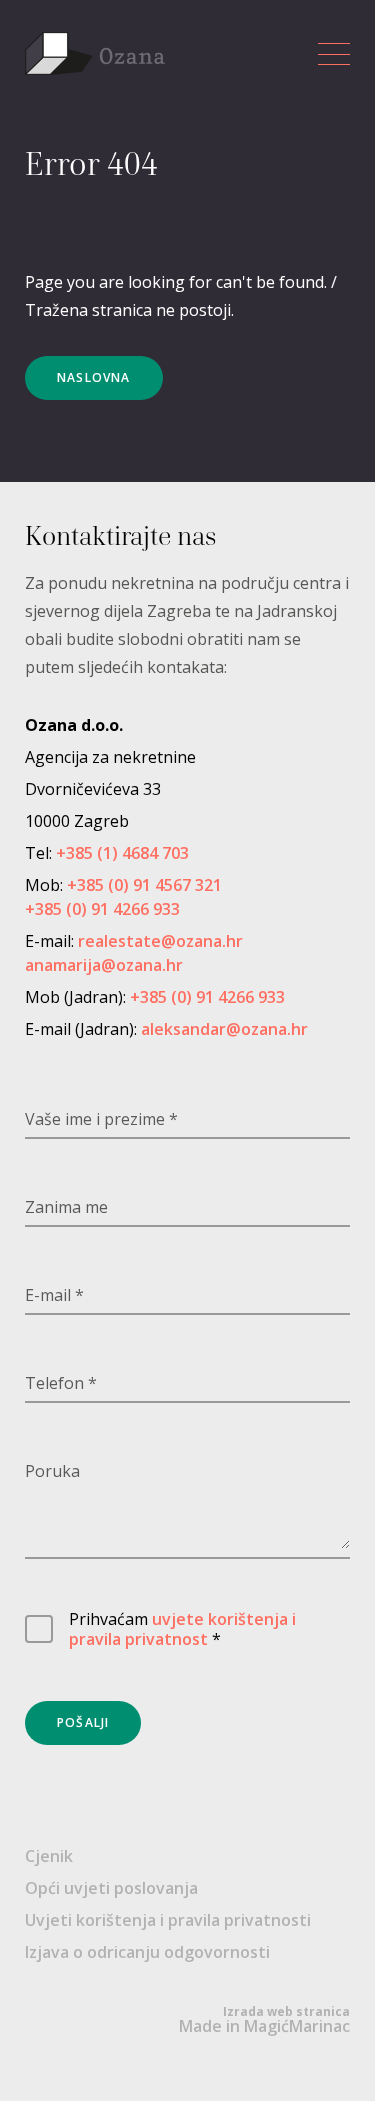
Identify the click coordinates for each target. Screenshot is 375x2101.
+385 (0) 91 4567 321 (144, 885)
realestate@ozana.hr (160, 941)
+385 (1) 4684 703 (122, 853)
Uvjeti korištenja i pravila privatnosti (168, 1920)
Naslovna (94, 377)
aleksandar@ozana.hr (224, 1029)
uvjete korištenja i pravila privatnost (182, 1629)
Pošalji (83, 1722)
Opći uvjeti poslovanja (111, 1888)
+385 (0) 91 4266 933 (102, 909)
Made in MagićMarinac (264, 2020)
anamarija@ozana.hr (104, 965)
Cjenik (49, 1856)
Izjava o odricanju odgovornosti (147, 1952)
